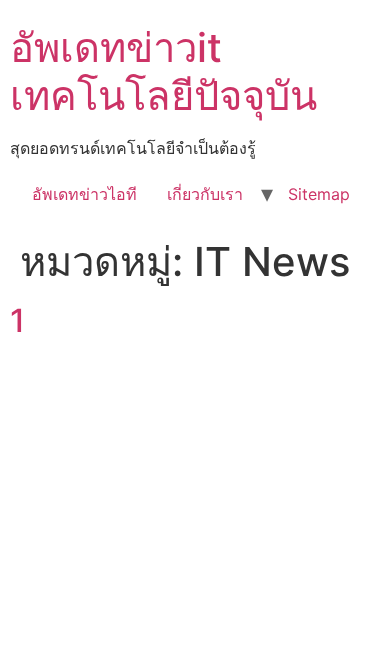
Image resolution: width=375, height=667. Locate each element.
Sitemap (319, 194)
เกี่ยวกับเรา (205, 194)
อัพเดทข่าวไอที (84, 194)
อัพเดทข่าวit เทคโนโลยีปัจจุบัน (163, 71)
